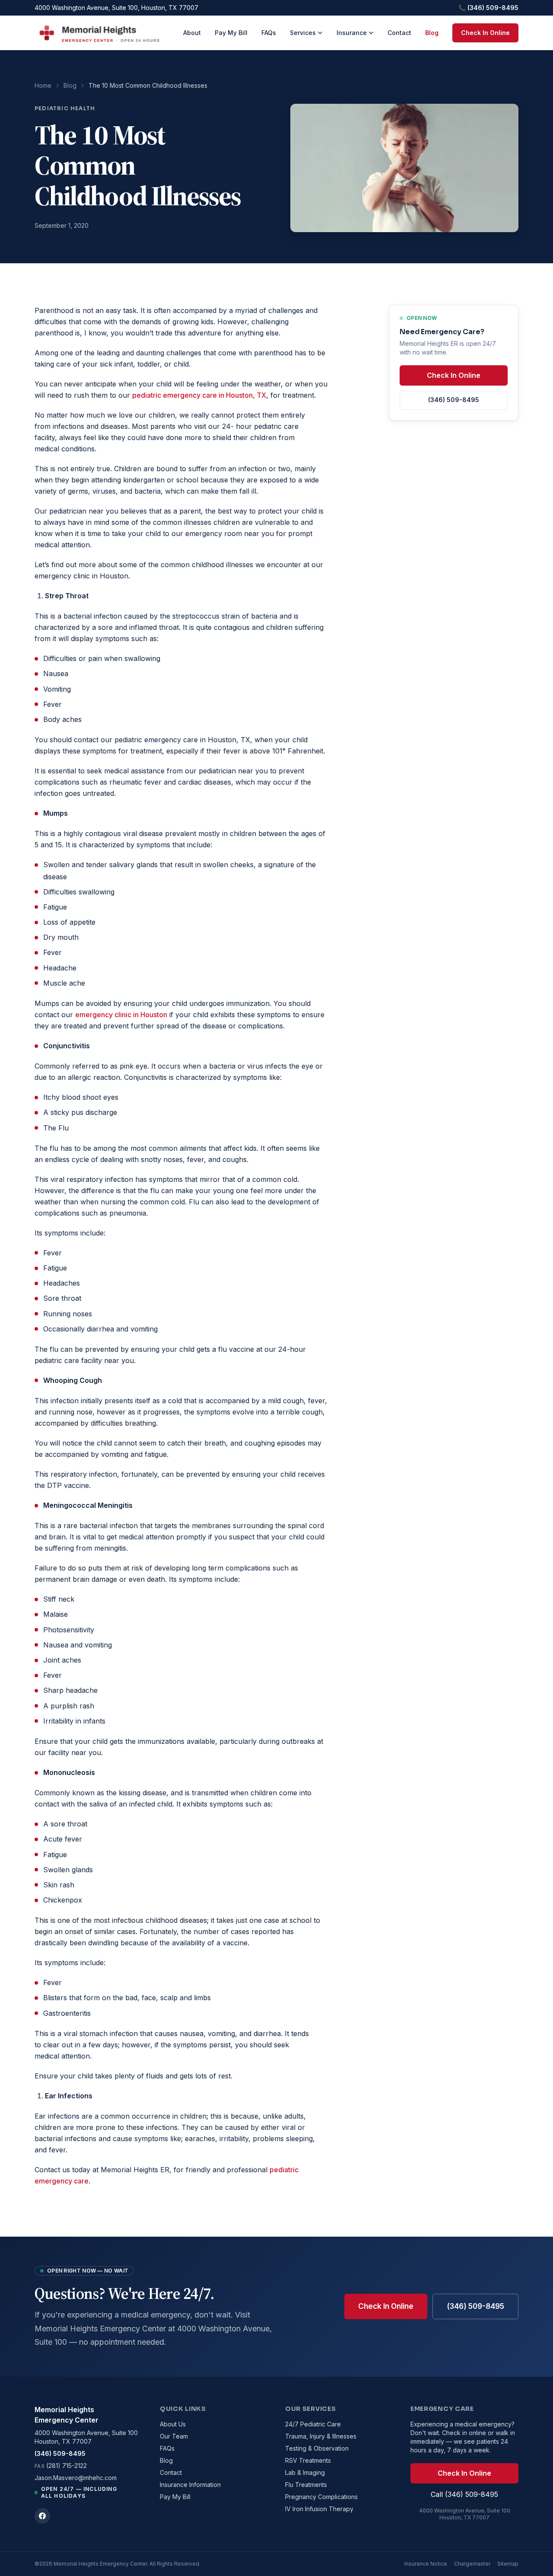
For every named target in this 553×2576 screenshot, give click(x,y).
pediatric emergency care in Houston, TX (199, 395)
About (192, 33)
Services (303, 33)
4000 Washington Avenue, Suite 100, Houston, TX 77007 (116, 8)
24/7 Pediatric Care (313, 2424)
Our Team (174, 2436)
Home (43, 85)
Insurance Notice (426, 2564)
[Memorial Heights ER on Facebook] (42, 2516)
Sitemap (508, 2564)
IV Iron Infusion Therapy (319, 2509)
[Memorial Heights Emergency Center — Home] (99, 33)
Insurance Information (190, 2485)
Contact (399, 33)
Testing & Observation (317, 2448)
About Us (173, 2424)
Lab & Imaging (305, 2472)
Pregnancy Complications (321, 2497)
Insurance (352, 33)
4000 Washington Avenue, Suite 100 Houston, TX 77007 (86, 2437)
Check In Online (485, 33)
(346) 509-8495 (454, 400)
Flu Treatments (306, 2485)
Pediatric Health (65, 108)
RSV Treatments (308, 2460)
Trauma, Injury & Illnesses (321, 2436)
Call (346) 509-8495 (464, 2494)
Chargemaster (472, 2564)
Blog (432, 33)
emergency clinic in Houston (121, 1015)
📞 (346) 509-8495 (488, 8)
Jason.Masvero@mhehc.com (76, 2478)
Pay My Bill (231, 33)
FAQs (269, 33)
